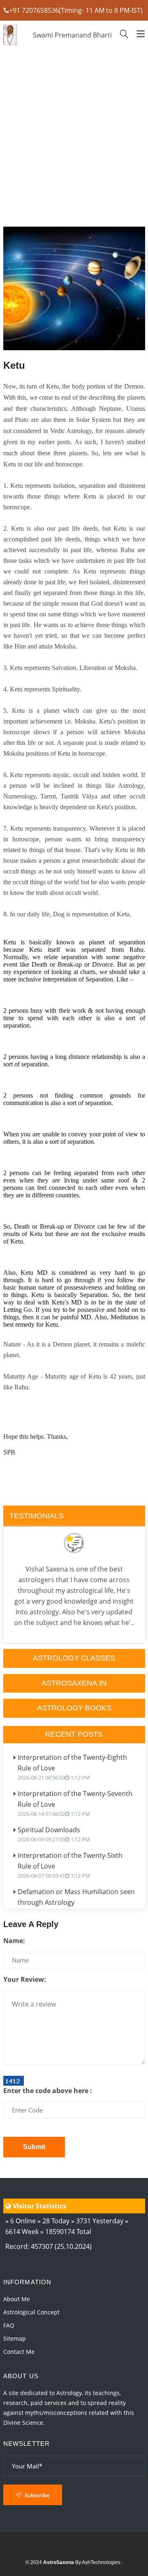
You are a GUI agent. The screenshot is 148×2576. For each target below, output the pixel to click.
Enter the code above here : (48, 2091)
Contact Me (19, 2352)
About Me (17, 2299)
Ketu (14, 365)
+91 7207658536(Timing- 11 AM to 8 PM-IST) (76, 10)
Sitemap (15, 2338)
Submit (34, 2147)
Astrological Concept (31, 2312)
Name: (14, 1941)
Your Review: (25, 1979)
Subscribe (36, 2495)
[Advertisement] (74, 163)
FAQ (9, 2325)
